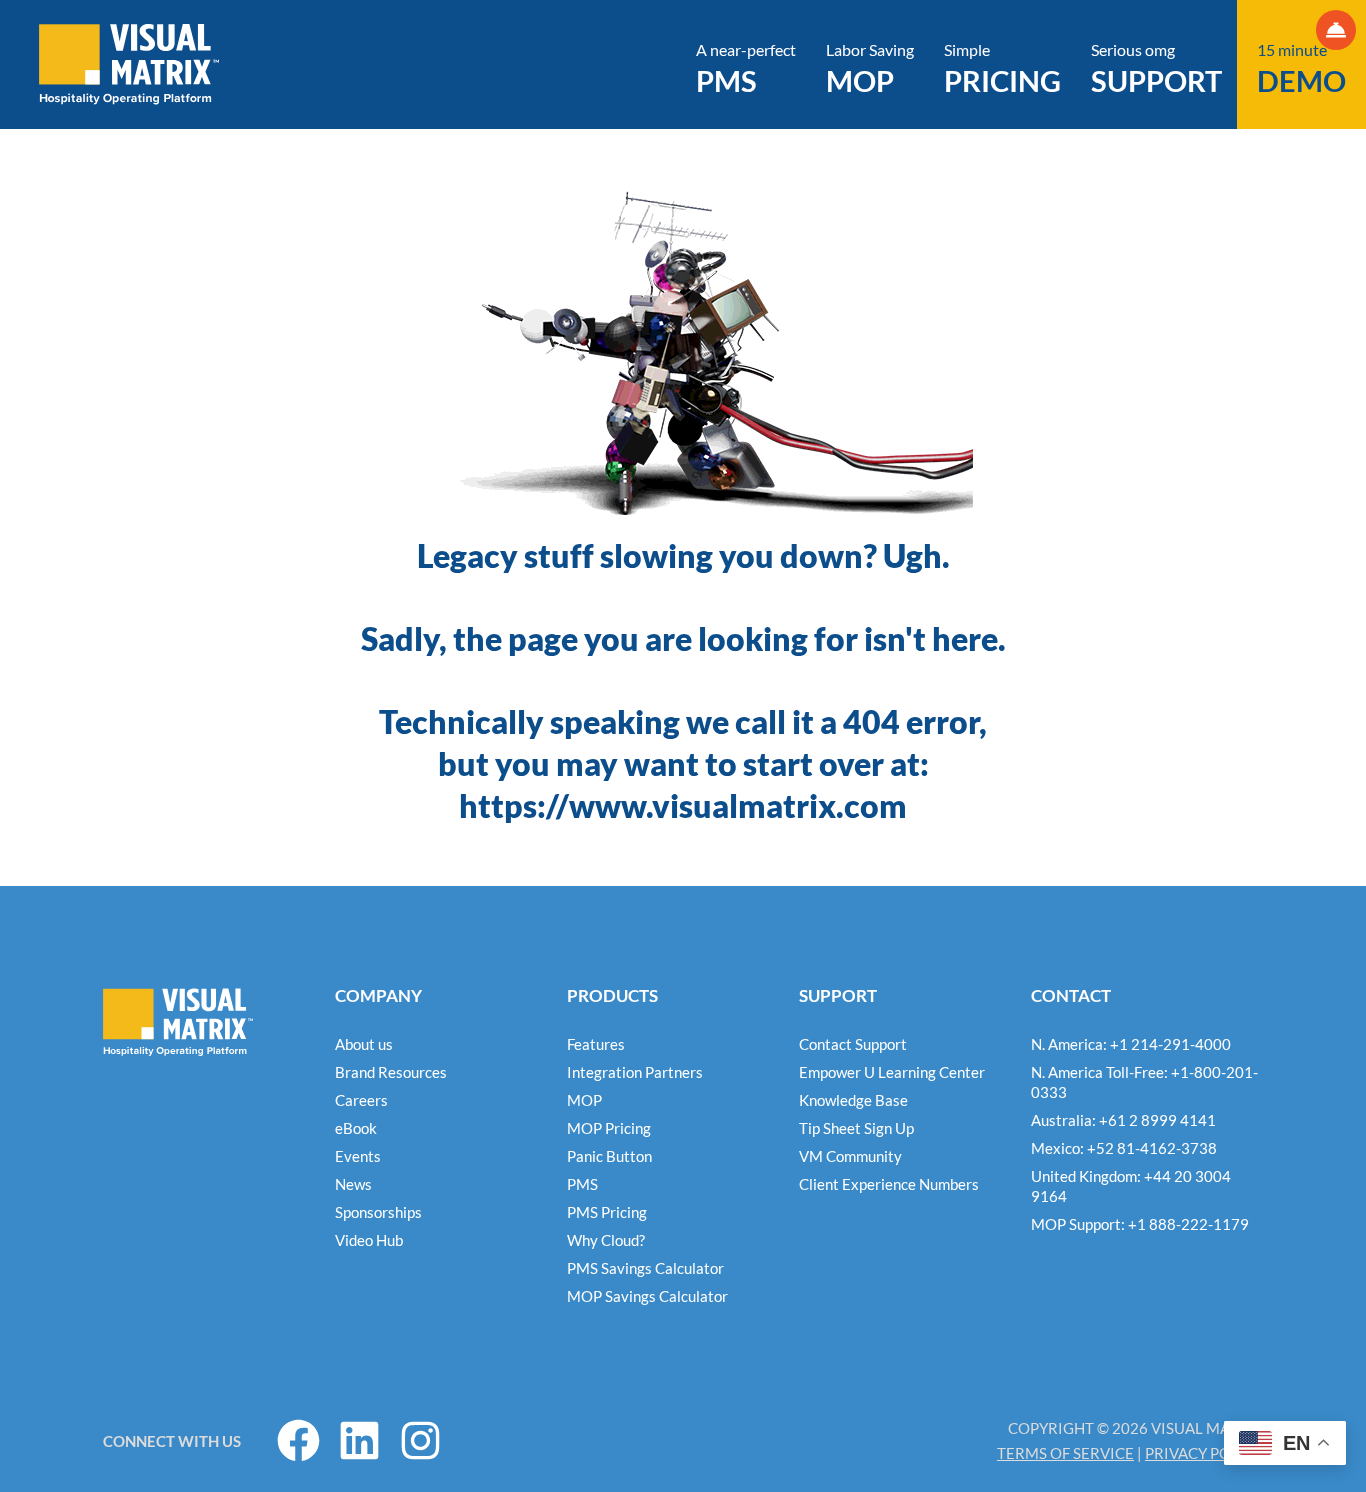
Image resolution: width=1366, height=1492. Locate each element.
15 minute (1301, 69)
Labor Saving (870, 69)
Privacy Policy (1204, 1453)
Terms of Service (1065, 1453)
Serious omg (1156, 69)
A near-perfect (746, 69)
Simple (1002, 69)
